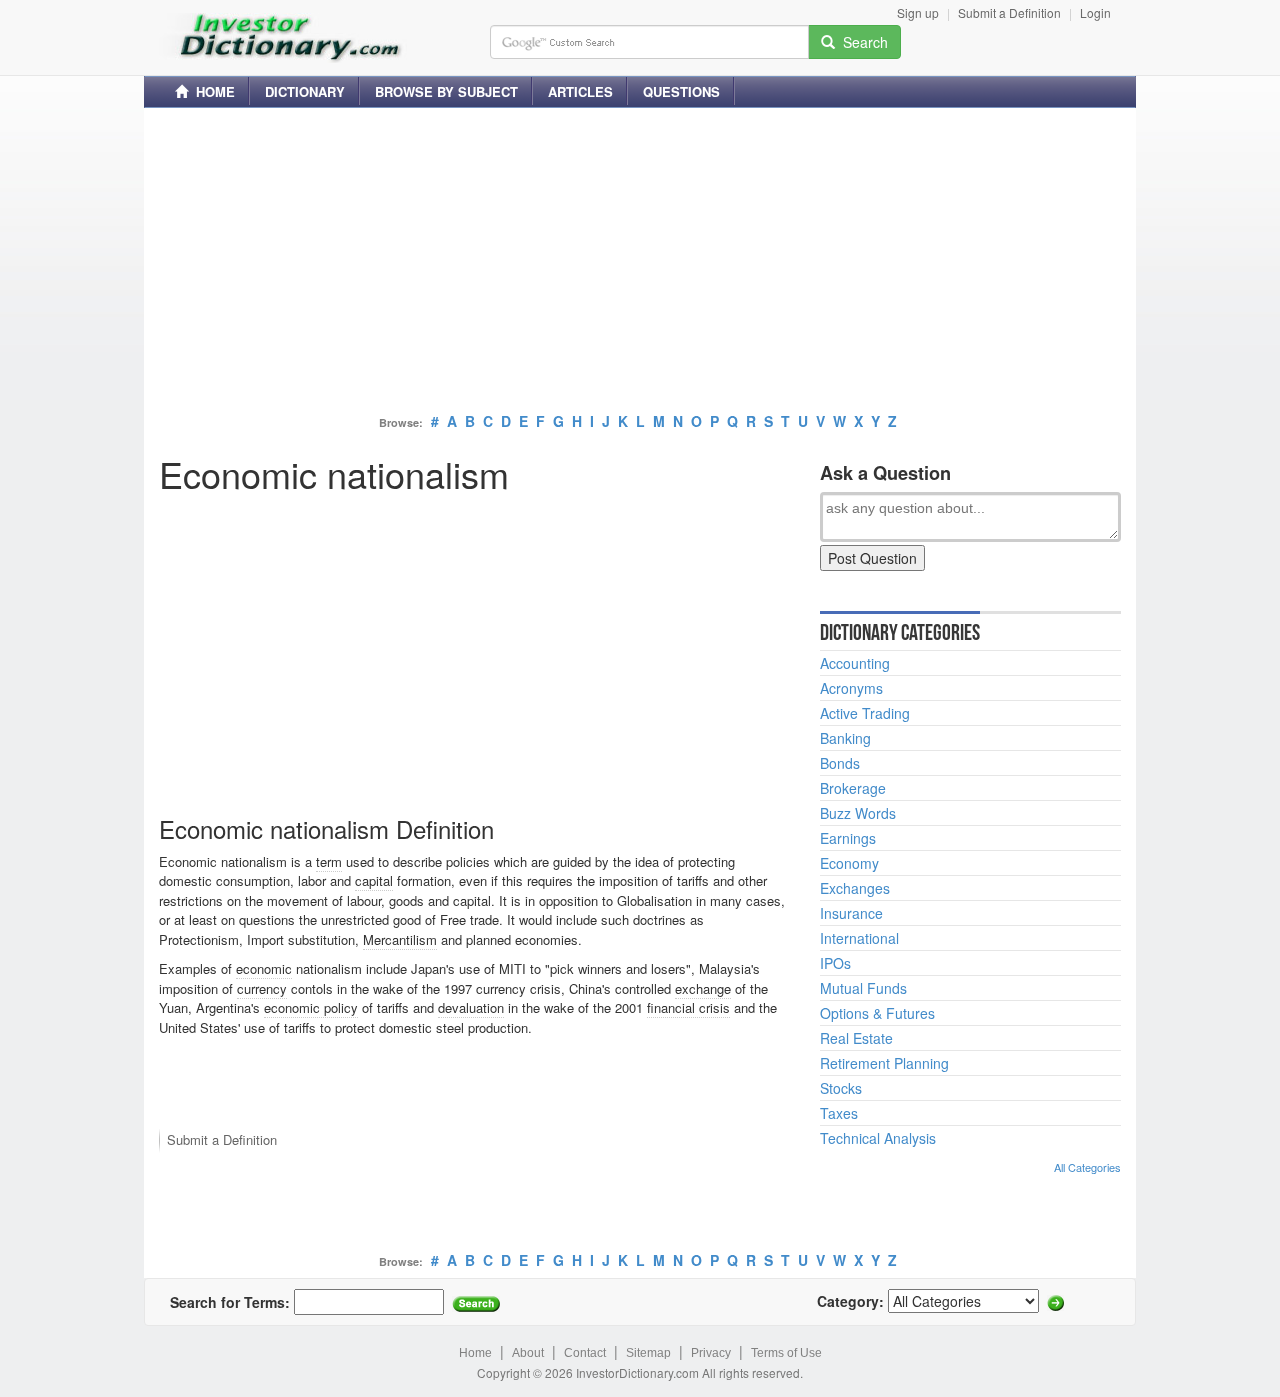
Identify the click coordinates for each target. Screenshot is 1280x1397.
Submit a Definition (1009, 12)
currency (262, 988)
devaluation (471, 1007)
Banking (845, 738)
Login (1095, 12)
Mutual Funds (863, 988)
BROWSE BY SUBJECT (446, 91)
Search (861, 42)
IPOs (835, 963)
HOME (211, 91)
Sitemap (648, 1353)
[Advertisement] (640, 263)
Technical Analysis (878, 1138)
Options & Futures (877, 1013)
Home (475, 1353)
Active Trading (865, 713)
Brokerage (853, 788)
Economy (849, 863)
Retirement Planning (884, 1063)
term (329, 861)
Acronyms (851, 688)
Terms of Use (786, 1353)
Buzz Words (858, 813)
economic (264, 968)
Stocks (841, 1088)
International (859, 938)
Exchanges (855, 888)
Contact (585, 1353)
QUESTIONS (681, 91)
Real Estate (856, 1038)
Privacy (711, 1353)
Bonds (840, 763)
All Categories (1087, 1167)
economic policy (311, 1007)
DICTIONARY (305, 91)
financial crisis (688, 1007)
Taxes (839, 1113)
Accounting (855, 663)
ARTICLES (580, 91)
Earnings (848, 838)
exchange (703, 988)
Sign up (918, 12)
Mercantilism (400, 939)
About (528, 1353)
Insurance (851, 913)
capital (374, 880)
